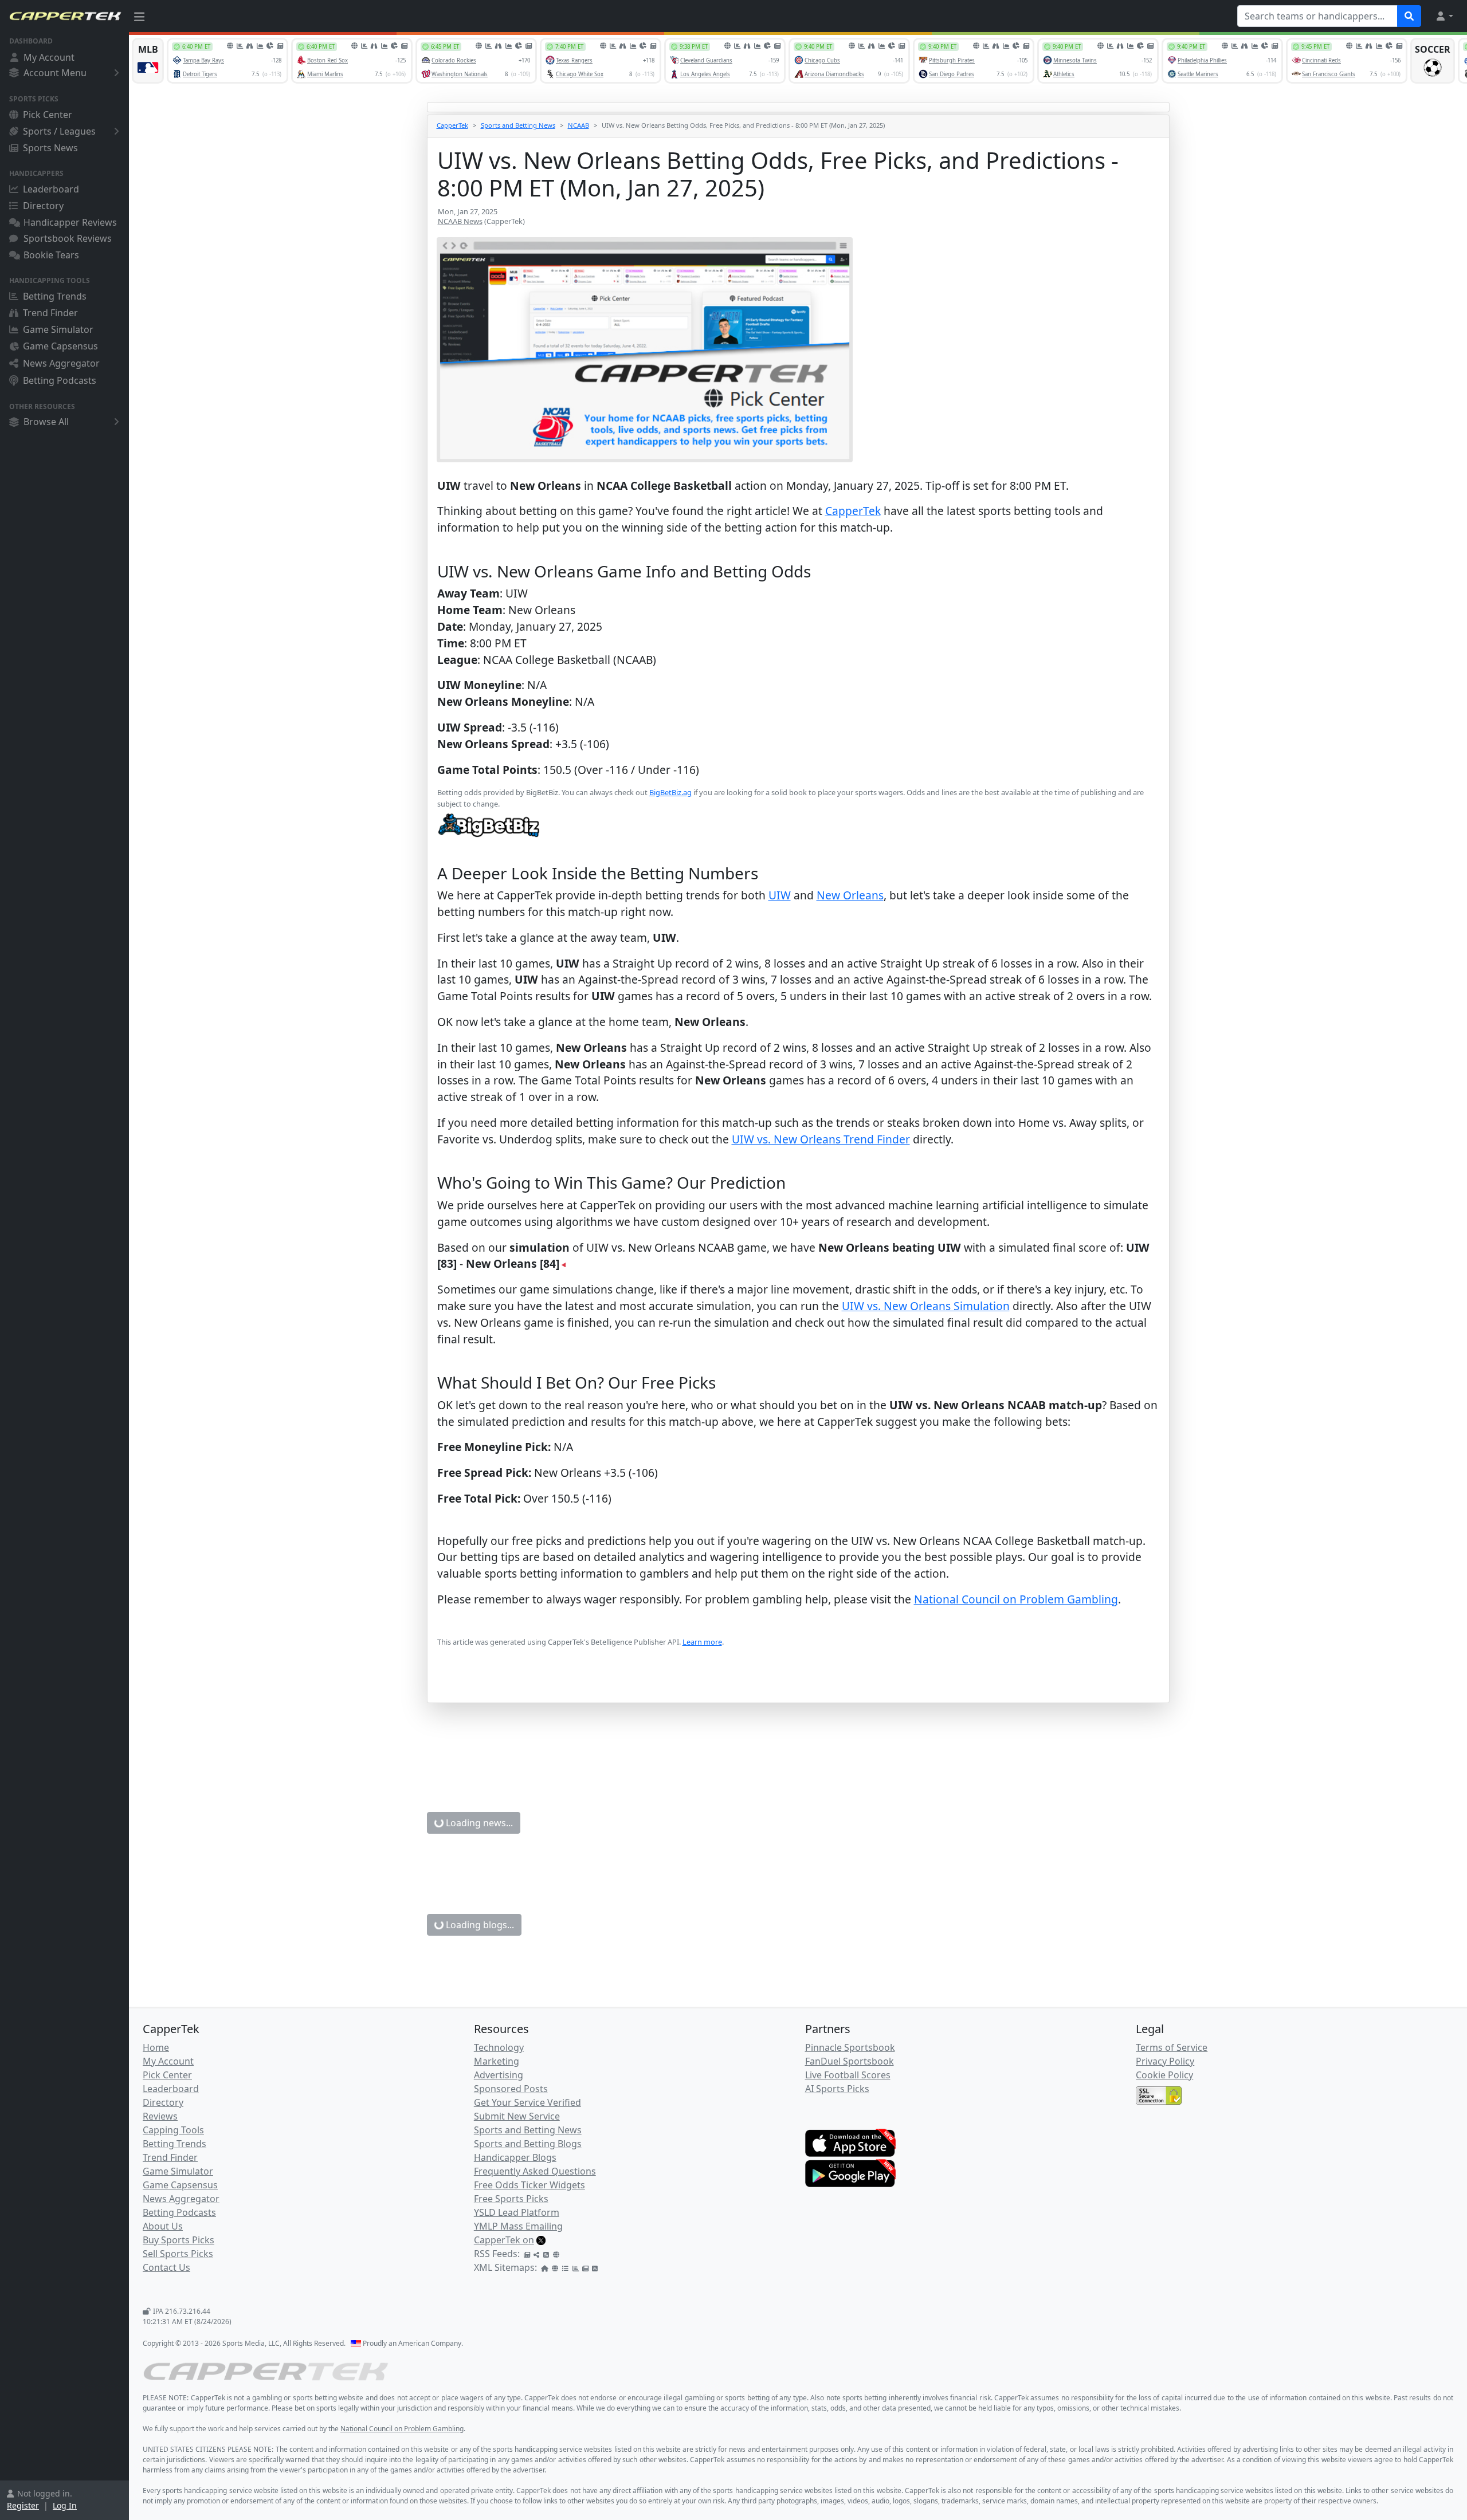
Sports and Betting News (518, 125)
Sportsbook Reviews (68, 238)
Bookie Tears (51, 255)
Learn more (702, 1642)
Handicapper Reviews (70, 222)
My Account (49, 57)
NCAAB (578, 125)
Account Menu (55, 73)
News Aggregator (61, 363)
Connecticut (799, 2386)
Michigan (880, 2386)
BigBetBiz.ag (670, 792)
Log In (65, 2505)
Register (23, 2505)
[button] (1444, 16)
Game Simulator (58, 329)
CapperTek (452, 125)
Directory (43, 206)
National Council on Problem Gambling (1016, 1599)
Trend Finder (50, 313)
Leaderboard (51, 189)
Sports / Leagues (59, 131)
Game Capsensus (60, 346)
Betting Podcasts (60, 380)
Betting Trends (55, 296)
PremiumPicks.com (629, 2301)
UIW (780, 895)
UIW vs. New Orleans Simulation (926, 1306)
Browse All (46, 422)
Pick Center (48, 115)
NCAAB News (460, 221)
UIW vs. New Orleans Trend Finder (821, 1139)
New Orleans (850, 895)
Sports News (50, 148)
